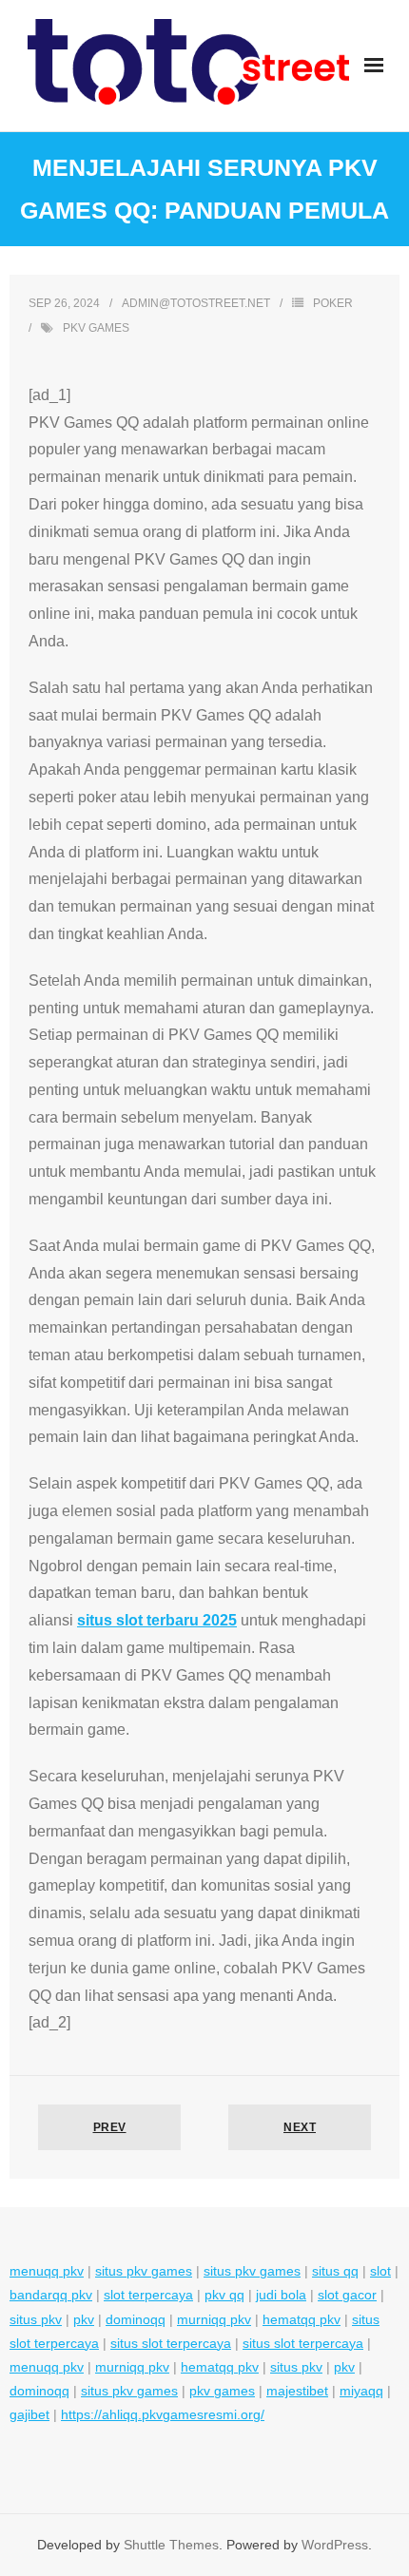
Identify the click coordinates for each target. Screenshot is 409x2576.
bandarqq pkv (51, 2295)
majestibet (297, 2391)
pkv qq (224, 2295)
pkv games (96, 328)
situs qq (335, 2271)
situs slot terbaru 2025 (157, 1620)
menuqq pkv (47, 2271)
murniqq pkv (214, 2319)
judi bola (281, 2295)
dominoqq (136, 2319)
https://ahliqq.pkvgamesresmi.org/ (163, 2414)
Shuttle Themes (171, 2545)
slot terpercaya (148, 2295)
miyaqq (361, 2391)
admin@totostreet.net (196, 303)
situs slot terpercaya (171, 2343)
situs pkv (36, 2319)
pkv (84, 2319)
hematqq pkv (302, 2319)
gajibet (29, 2414)
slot (380, 2271)
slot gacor (347, 2295)
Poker (333, 303)
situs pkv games (144, 2271)
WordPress (335, 2545)
